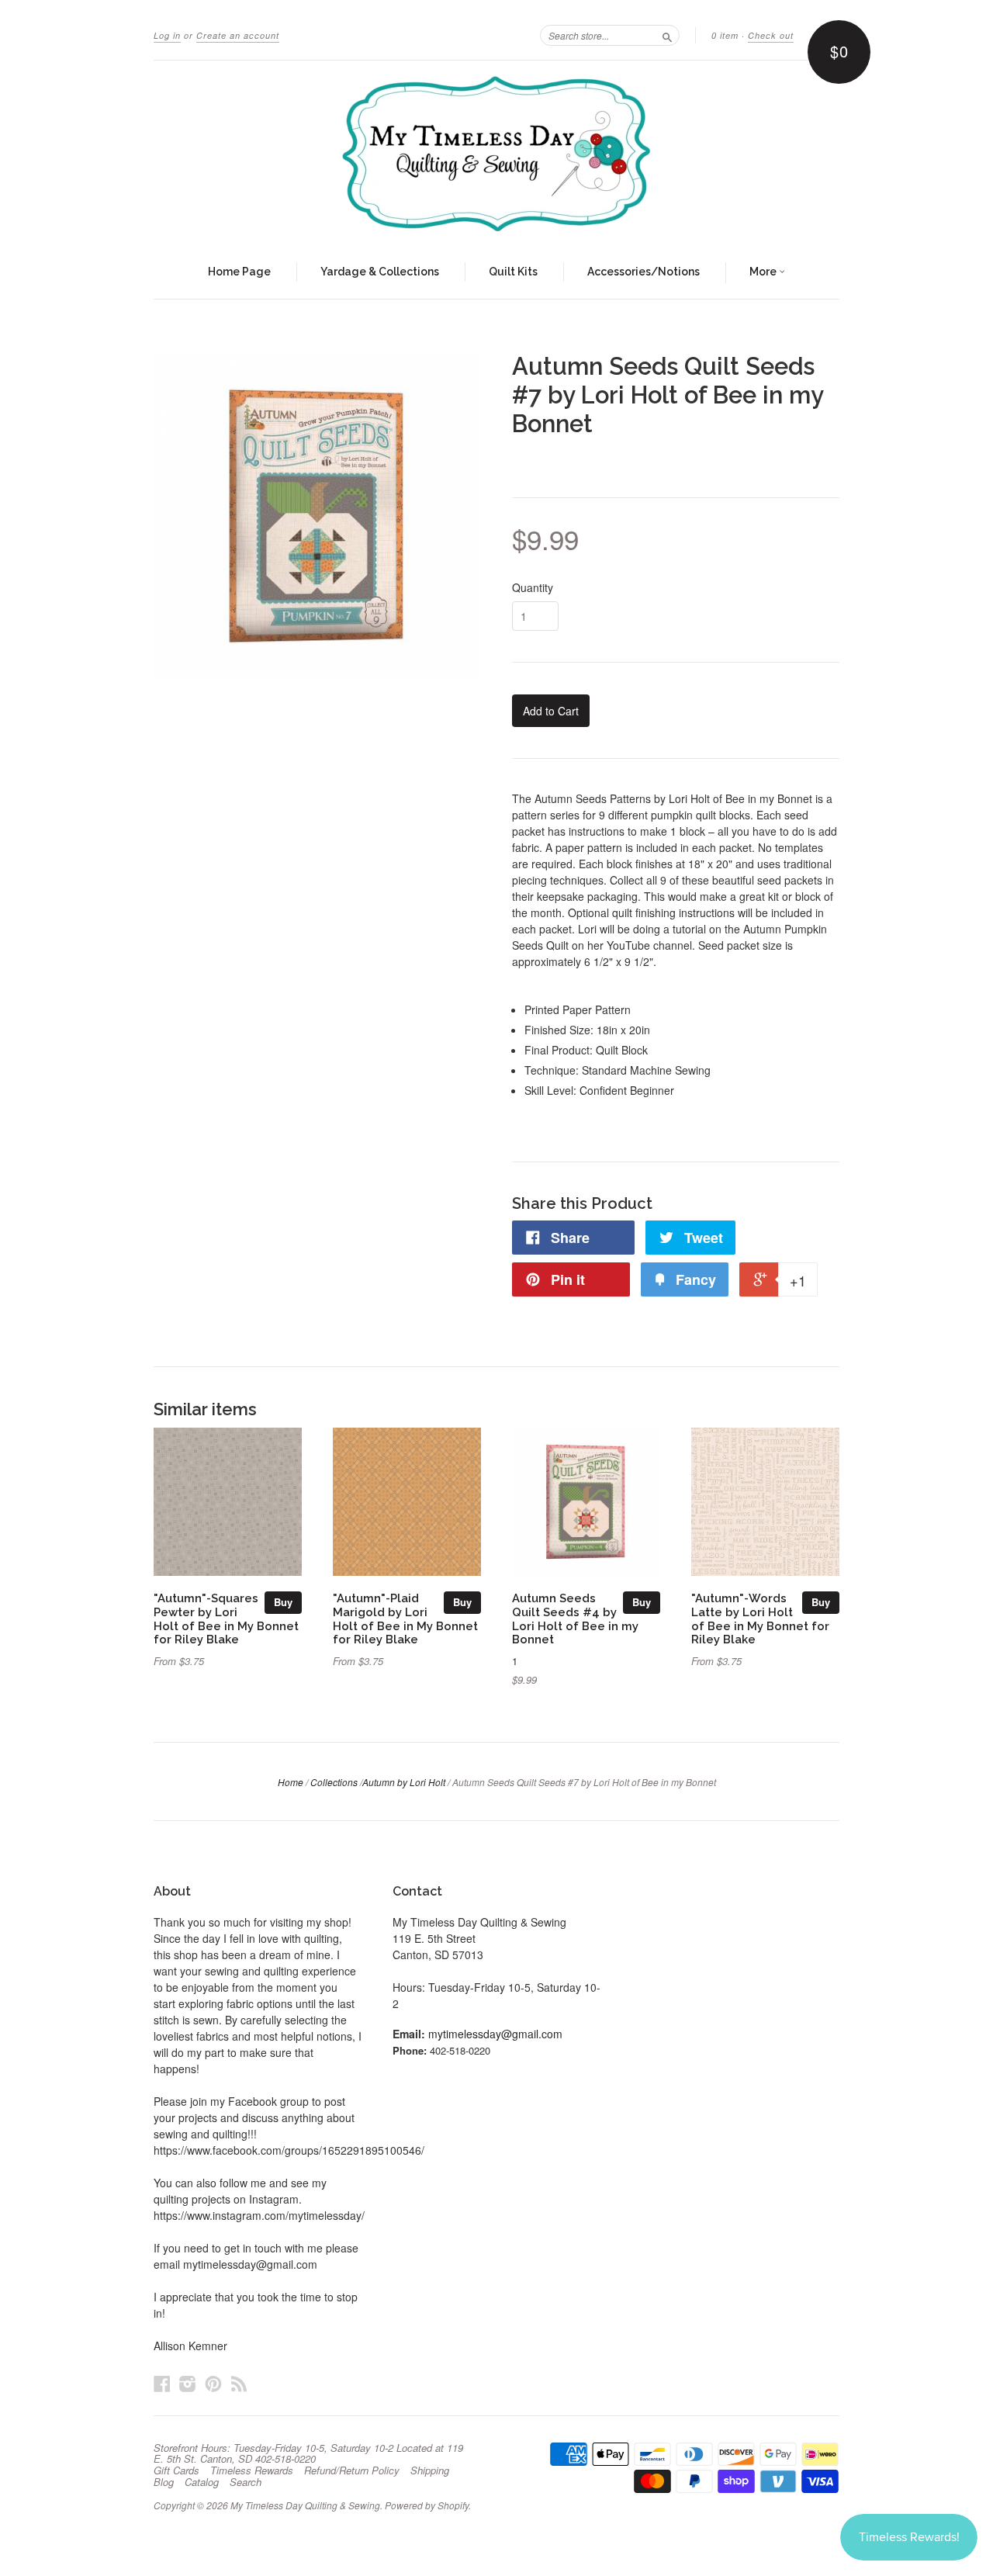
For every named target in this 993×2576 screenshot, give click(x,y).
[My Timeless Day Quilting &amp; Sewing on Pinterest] (213, 2383)
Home (291, 1782)
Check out (771, 35)
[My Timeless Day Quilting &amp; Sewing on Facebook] (162, 2383)
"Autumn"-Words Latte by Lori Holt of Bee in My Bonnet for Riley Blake (760, 1619)
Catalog (202, 2482)
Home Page (239, 272)
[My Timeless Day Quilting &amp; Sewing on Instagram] (188, 2383)
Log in (167, 35)
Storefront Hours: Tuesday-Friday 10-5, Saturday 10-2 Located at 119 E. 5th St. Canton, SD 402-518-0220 (308, 2453)
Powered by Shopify (427, 2505)
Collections (334, 1782)
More (764, 272)
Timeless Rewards (252, 2470)
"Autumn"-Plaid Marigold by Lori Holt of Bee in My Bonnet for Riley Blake (405, 1619)
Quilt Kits (513, 272)
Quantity (533, 587)
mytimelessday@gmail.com (495, 2034)
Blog (164, 2482)
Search (246, 2482)
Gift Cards (176, 2470)
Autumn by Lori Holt (404, 1782)
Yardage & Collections (380, 272)
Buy (283, 1602)
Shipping (430, 2470)
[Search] (667, 35)
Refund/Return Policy (352, 2470)
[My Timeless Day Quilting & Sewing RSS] (239, 2383)
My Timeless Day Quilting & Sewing (305, 2505)
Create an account (238, 35)
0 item (725, 35)
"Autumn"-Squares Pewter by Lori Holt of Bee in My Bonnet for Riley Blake (226, 1619)
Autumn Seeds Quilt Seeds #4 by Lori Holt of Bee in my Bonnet (575, 1619)
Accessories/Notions (644, 272)
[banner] (496, 154)
